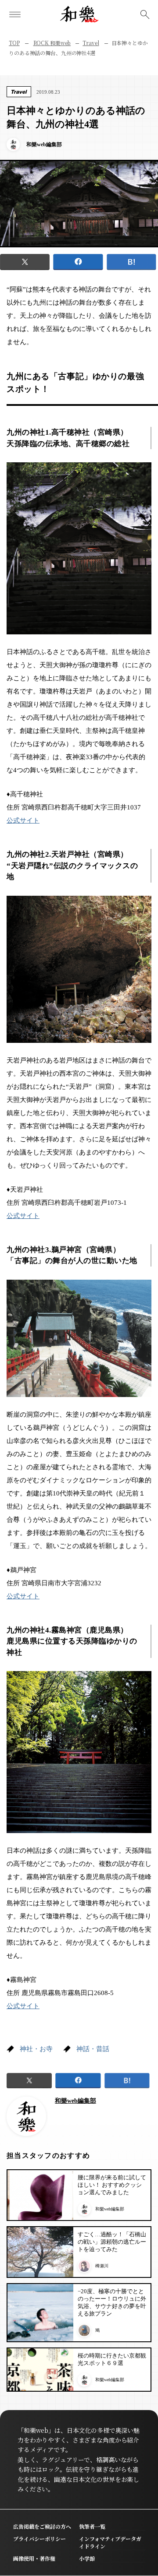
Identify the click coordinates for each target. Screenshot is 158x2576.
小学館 (87, 2558)
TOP (14, 43)
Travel (91, 43)
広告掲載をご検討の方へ (42, 2526)
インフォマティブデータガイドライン (110, 2542)
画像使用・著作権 (34, 2558)
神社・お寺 (36, 2049)
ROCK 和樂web (52, 43)
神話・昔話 (93, 2049)
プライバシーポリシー (39, 2539)
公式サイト (23, 820)
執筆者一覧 (92, 2526)
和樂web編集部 (75, 2101)
